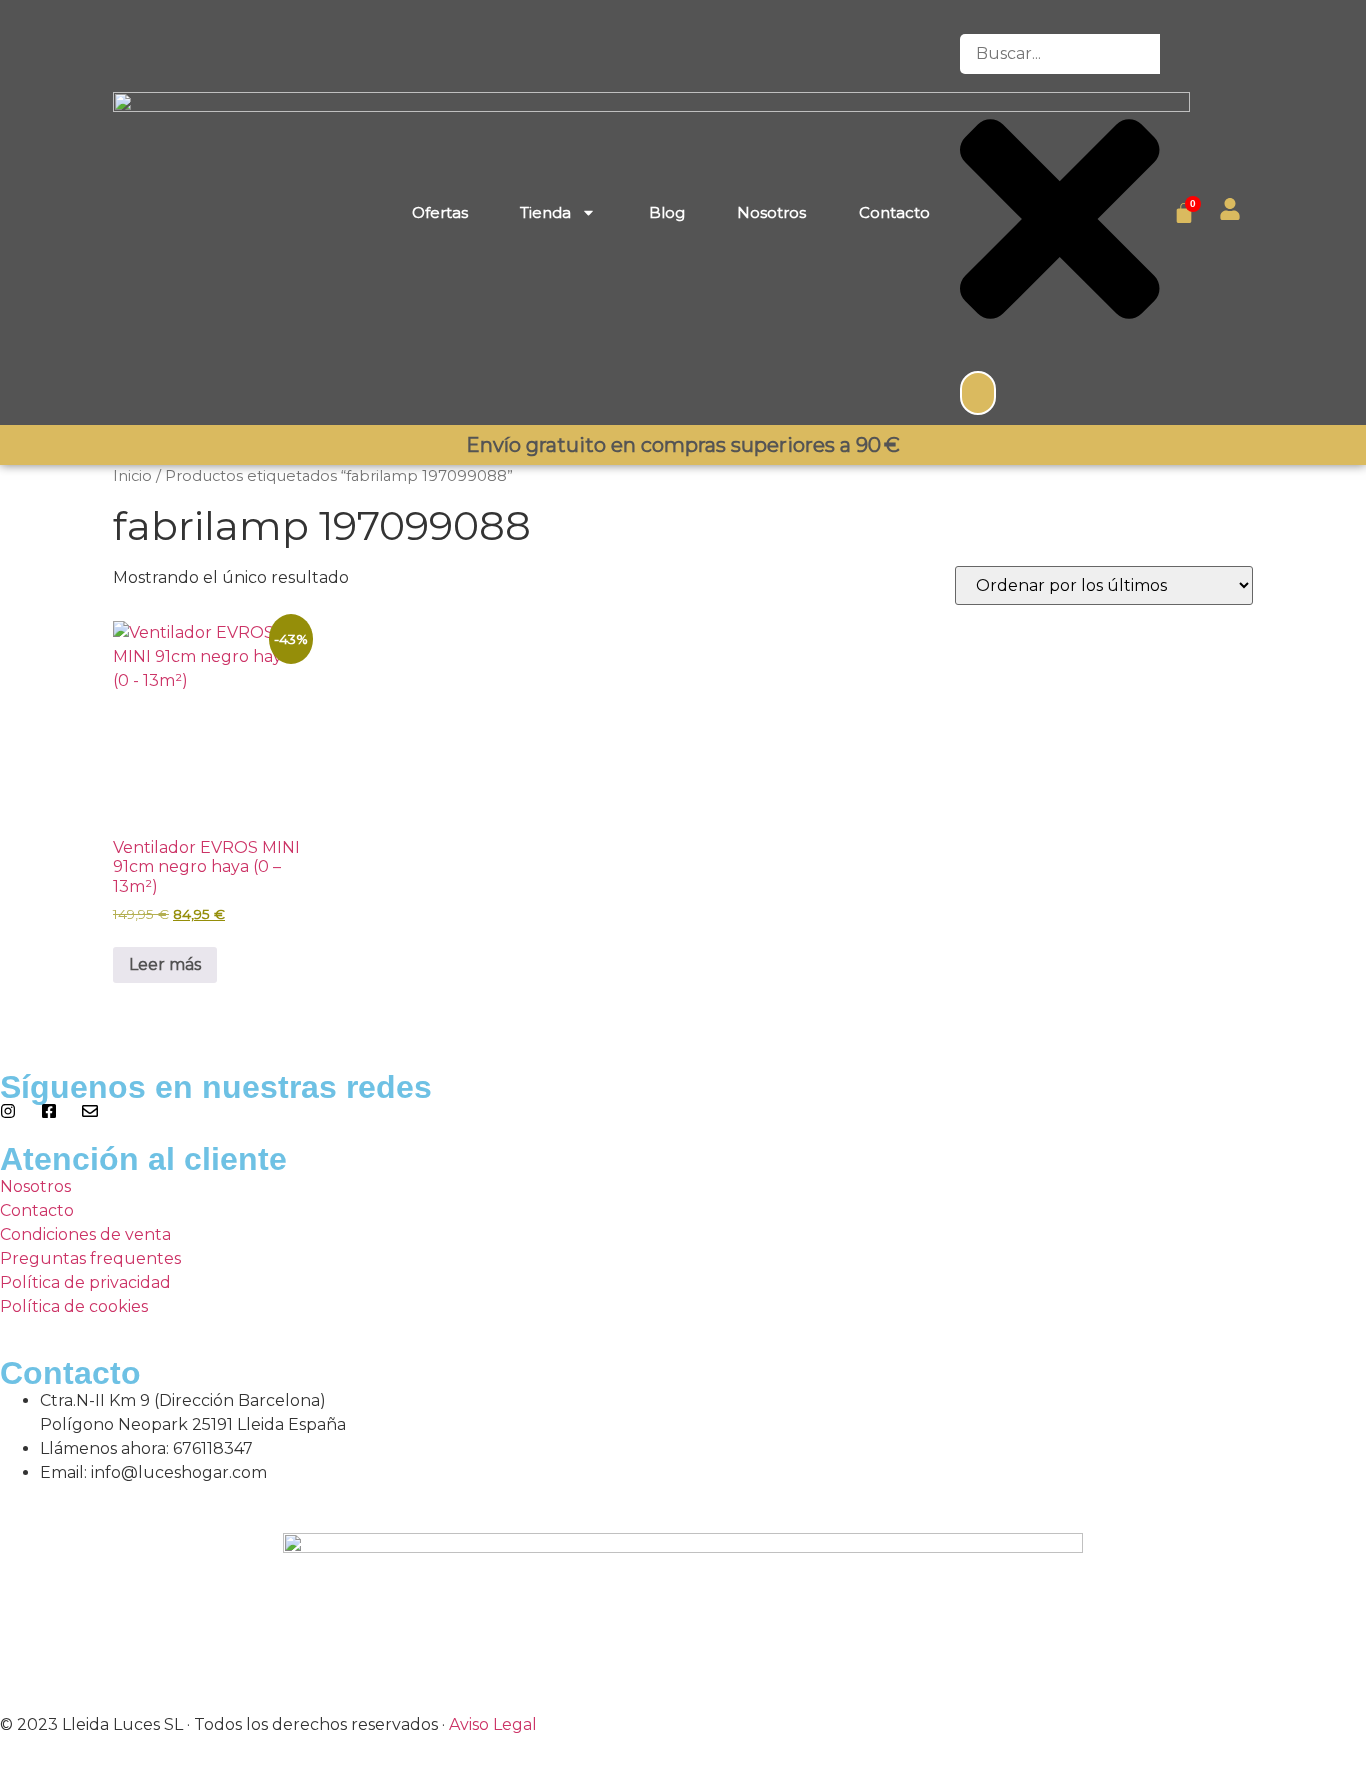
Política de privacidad (85, 1282)
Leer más (165, 964)
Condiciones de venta (85, 1234)
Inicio (132, 476)
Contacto (894, 212)
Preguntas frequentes (90, 1258)
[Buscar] (978, 393)
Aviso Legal (493, 1724)
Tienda (545, 212)
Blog (667, 212)
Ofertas (440, 212)
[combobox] (1060, 54)
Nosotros (771, 212)
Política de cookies (74, 1306)
